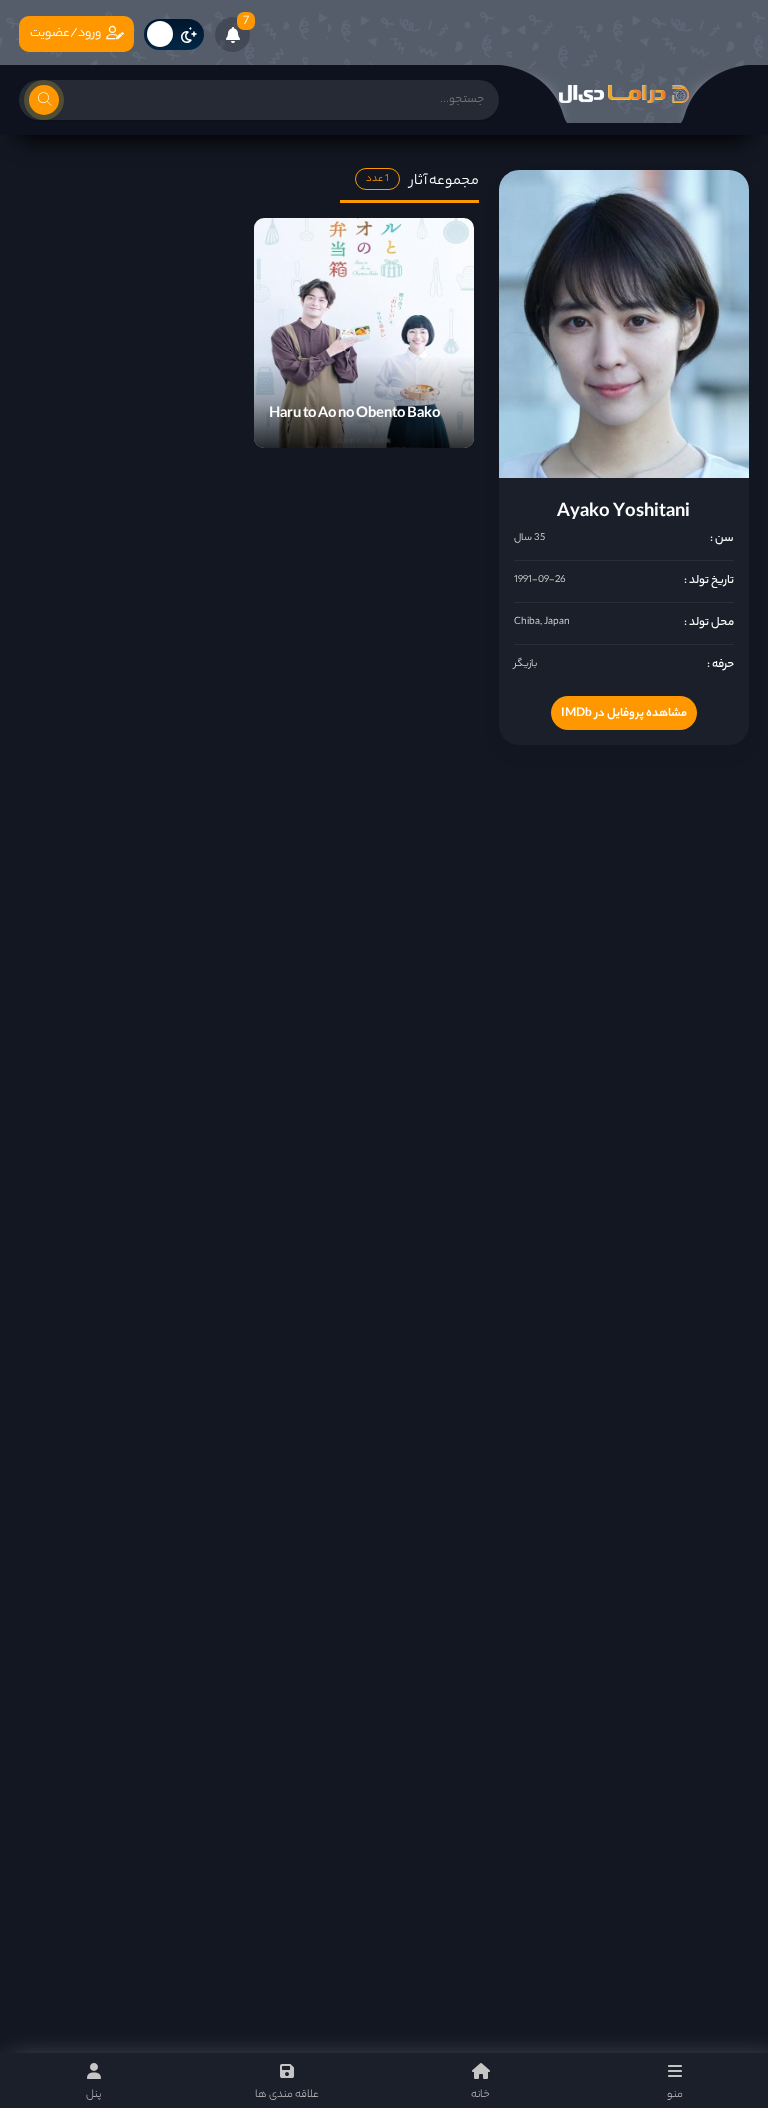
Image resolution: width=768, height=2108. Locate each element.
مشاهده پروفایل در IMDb (624, 714)
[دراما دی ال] (624, 94)
